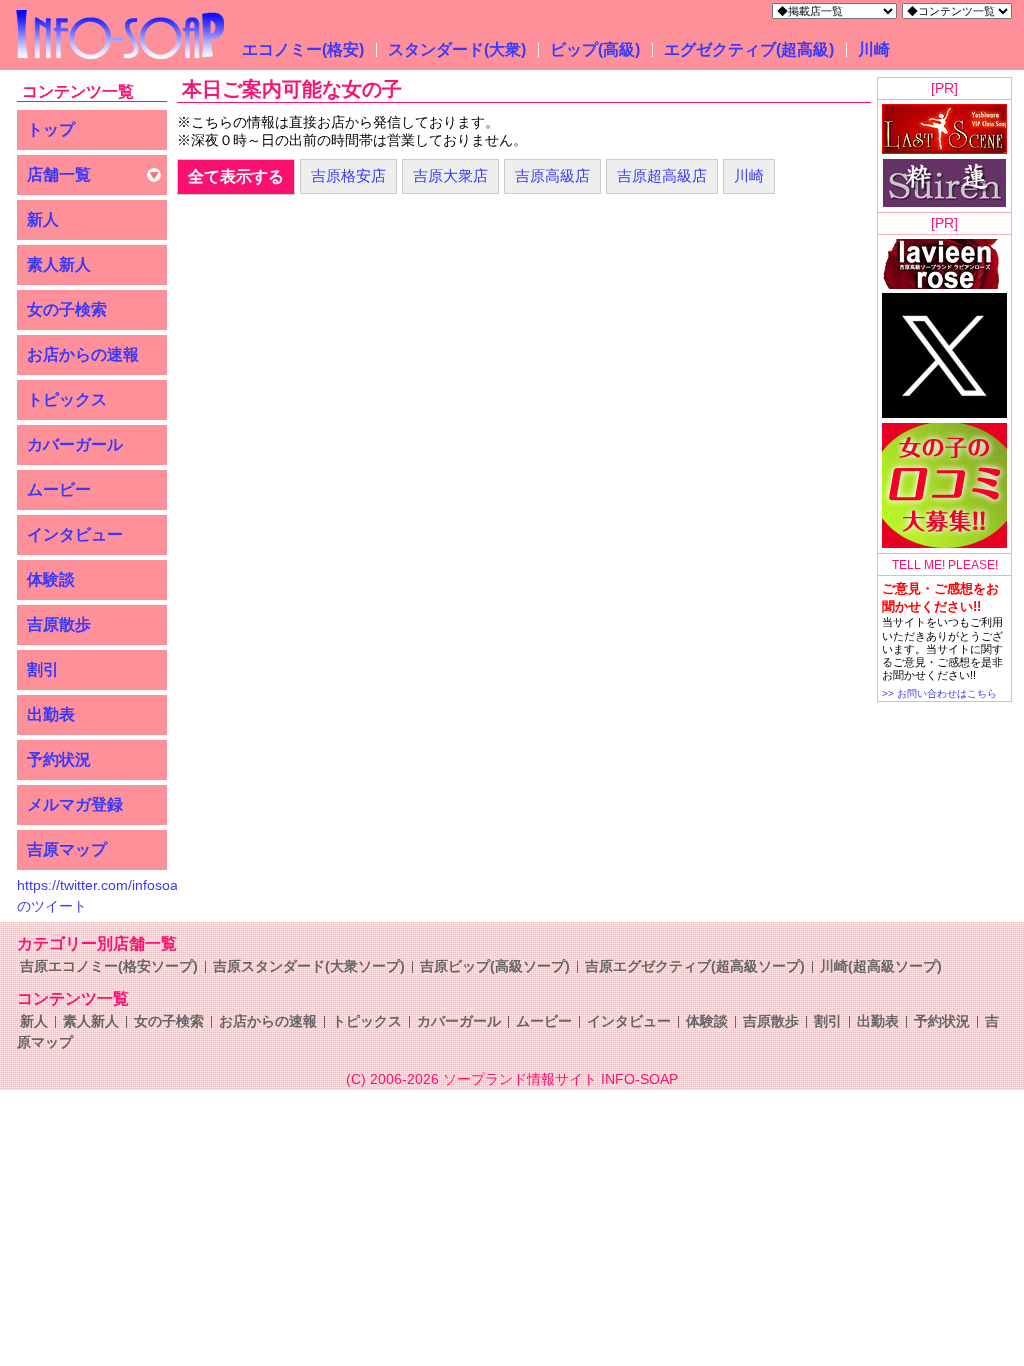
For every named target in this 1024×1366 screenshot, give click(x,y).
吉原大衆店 (450, 175)
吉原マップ (67, 849)
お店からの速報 (83, 354)
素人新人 (59, 264)
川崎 (874, 49)
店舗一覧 (59, 174)
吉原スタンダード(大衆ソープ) (309, 966)
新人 (43, 219)
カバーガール (75, 444)
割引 (43, 669)
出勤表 (51, 714)
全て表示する (236, 176)
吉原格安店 (348, 175)
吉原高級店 (552, 175)
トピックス (67, 399)
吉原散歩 (59, 624)
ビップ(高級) (595, 49)
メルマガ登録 (75, 804)
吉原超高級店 (662, 175)
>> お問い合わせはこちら (939, 693)
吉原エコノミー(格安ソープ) (109, 966)
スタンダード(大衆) (457, 49)
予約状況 (59, 759)
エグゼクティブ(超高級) (749, 49)
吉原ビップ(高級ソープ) (495, 966)
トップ (51, 129)
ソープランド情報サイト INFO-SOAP (560, 1079)
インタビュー (75, 534)
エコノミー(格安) (303, 49)
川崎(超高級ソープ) (881, 966)
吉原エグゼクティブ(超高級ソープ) (695, 966)
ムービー (59, 489)
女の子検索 (67, 309)
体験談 (51, 579)
